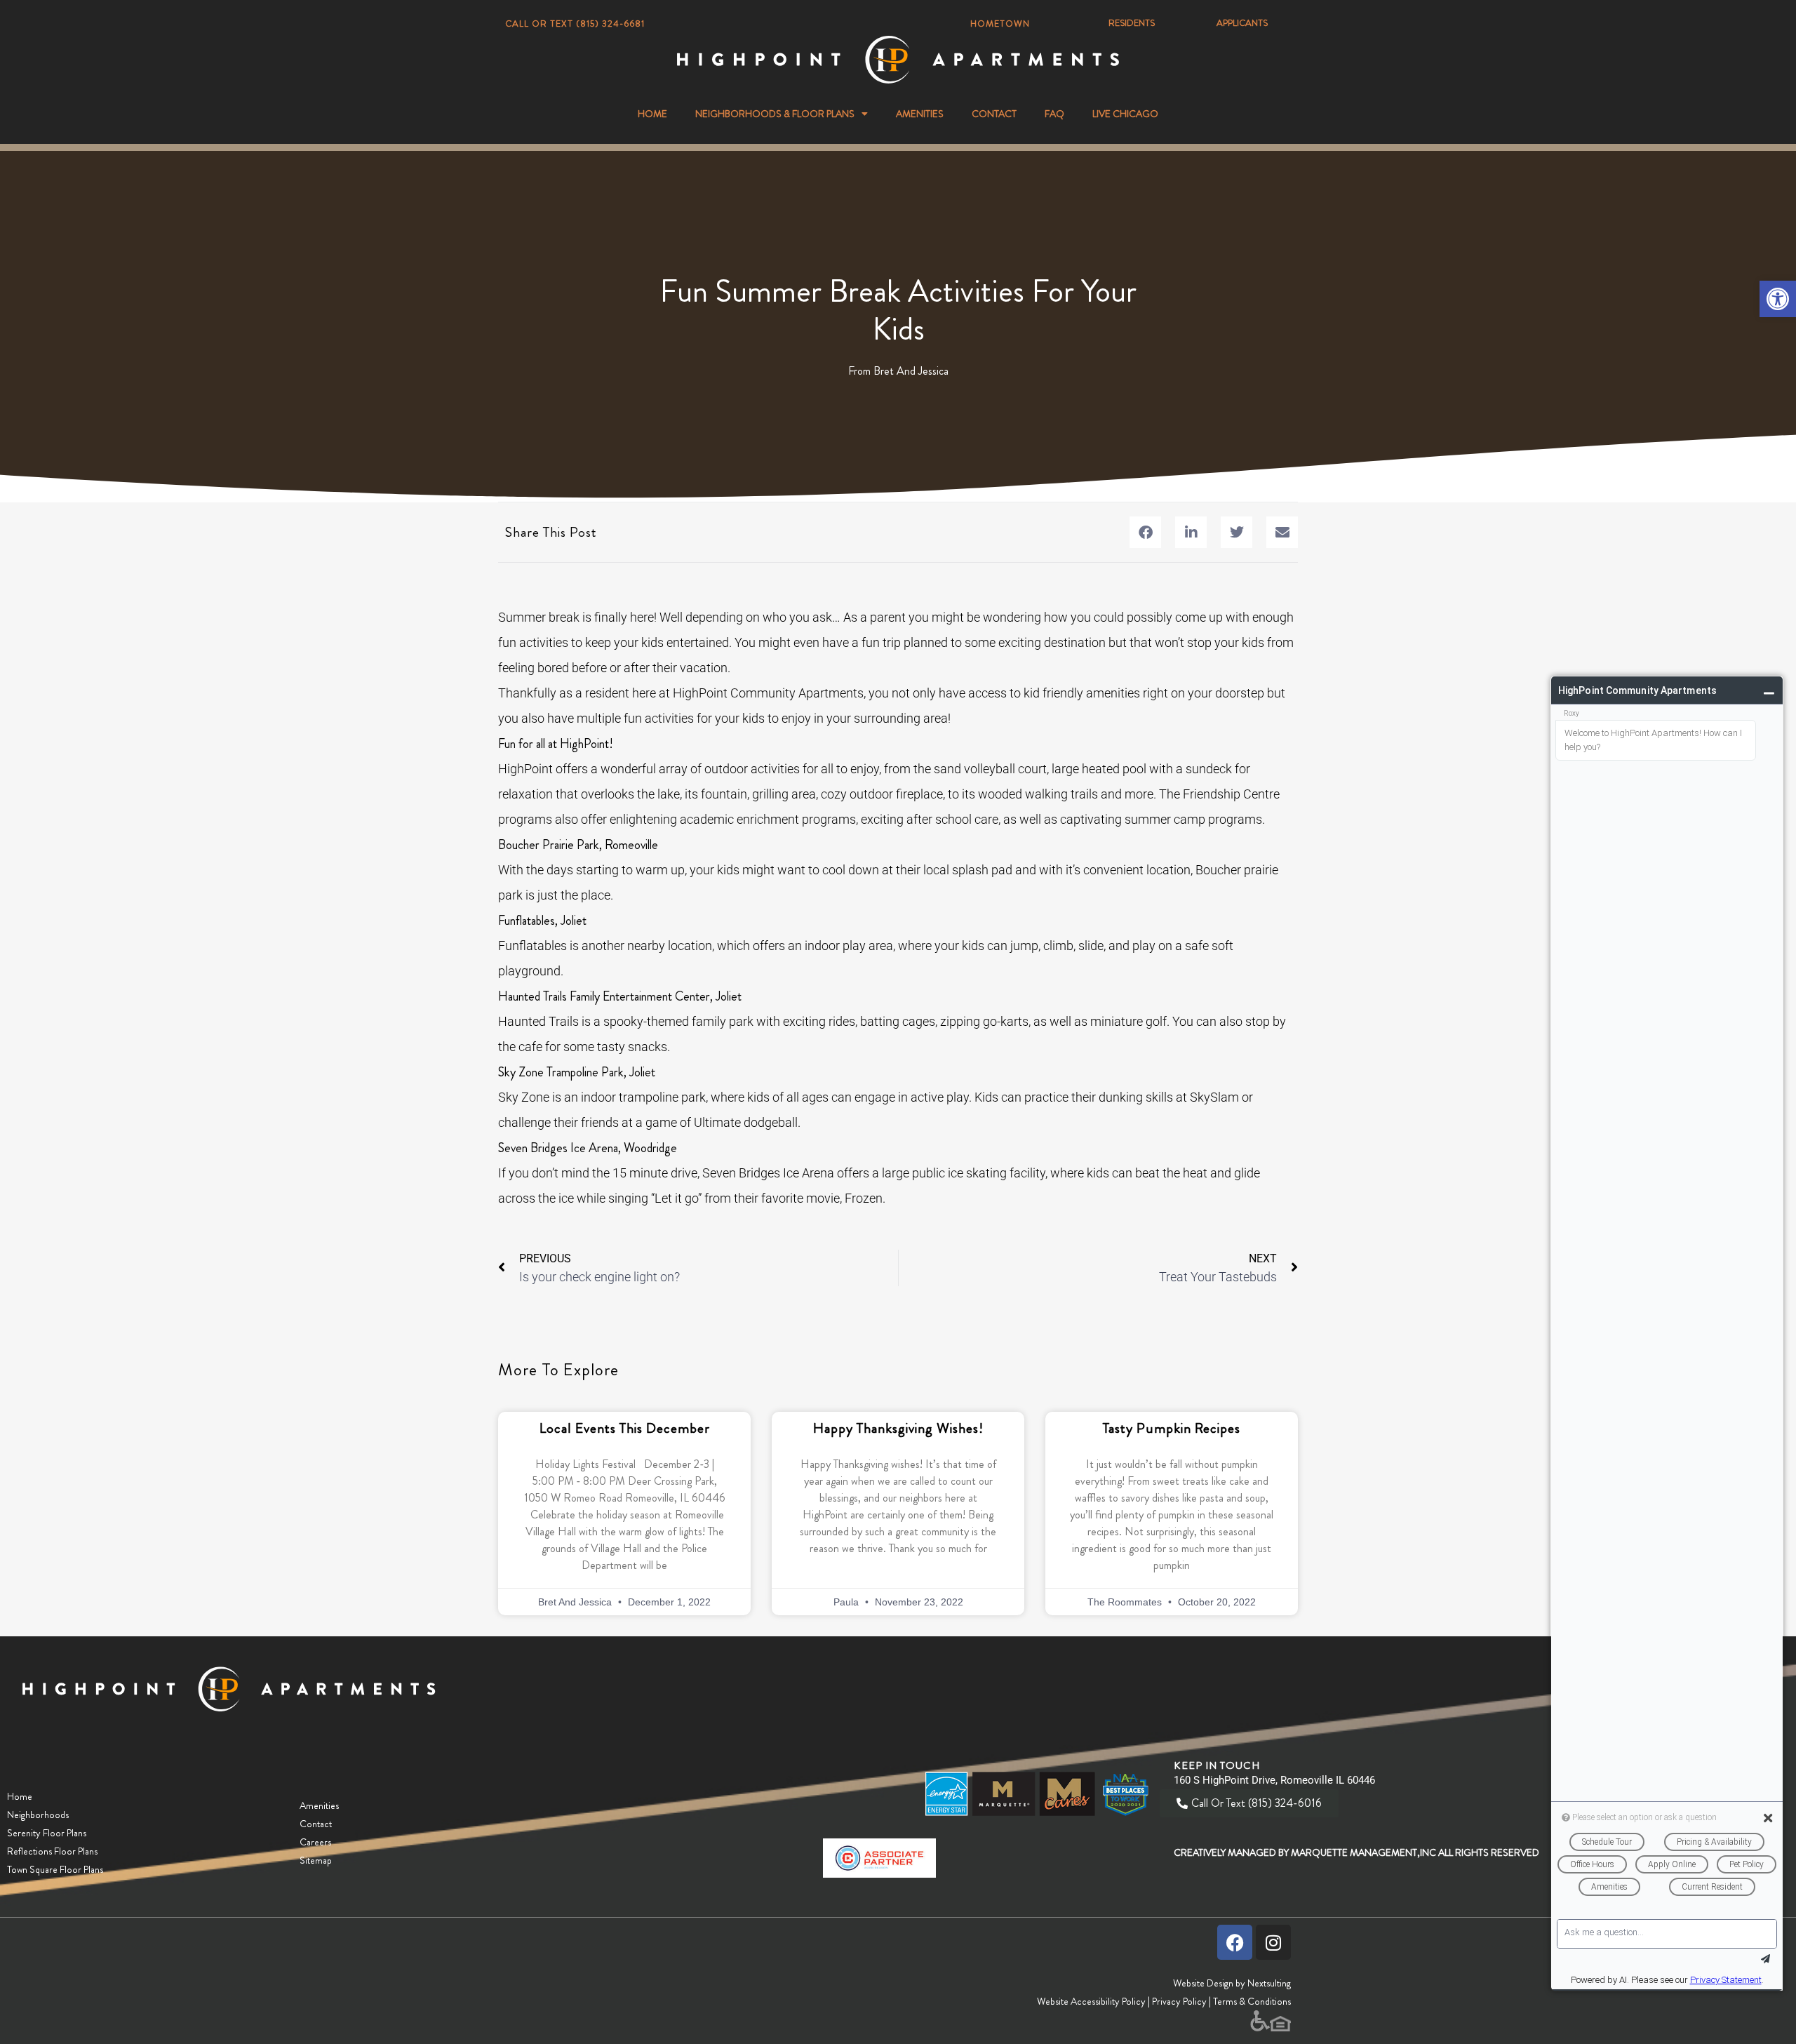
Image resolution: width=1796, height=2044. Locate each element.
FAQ (1054, 114)
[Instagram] (1273, 1942)
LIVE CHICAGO (1125, 114)
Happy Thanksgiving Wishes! (898, 1428)
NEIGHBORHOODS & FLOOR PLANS (775, 114)
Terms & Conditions (1252, 2001)
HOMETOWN (1000, 24)
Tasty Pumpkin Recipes (1172, 1428)
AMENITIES (920, 114)
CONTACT (994, 114)
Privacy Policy (1179, 2001)
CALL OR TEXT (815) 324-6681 (575, 24)
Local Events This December (625, 1428)
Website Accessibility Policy (1091, 2001)
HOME (652, 114)
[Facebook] (1235, 1942)
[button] (1778, 299)
